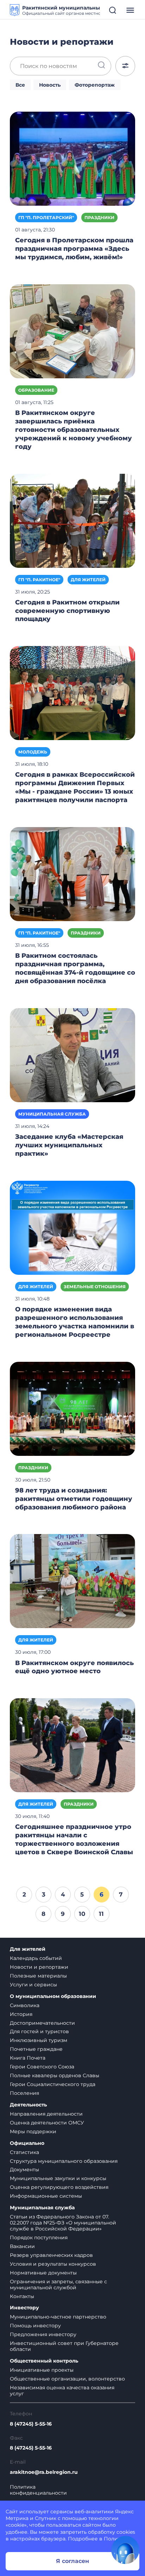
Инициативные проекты (42, 2370)
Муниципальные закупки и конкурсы (58, 2178)
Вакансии (22, 2246)
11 (101, 1914)
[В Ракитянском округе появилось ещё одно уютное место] (72, 1581)
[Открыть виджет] (125, 2550)
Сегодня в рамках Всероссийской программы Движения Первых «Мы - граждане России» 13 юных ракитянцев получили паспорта (75, 787)
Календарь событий (36, 1958)
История (21, 2014)
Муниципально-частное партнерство (58, 2317)
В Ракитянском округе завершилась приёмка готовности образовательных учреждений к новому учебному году (74, 430)
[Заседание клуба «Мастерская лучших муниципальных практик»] (72, 1055)
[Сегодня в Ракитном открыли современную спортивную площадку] (72, 520)
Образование (36, 390)
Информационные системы (46, 2196)
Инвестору (24, 2308)
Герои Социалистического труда (53, 2084)
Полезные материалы (38, 1976)
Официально (27, 2143)
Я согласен (72, 2561)
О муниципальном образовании (53, 1996)
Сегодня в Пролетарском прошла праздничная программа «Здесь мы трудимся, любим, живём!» (74, 249)
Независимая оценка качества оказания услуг (62, 2391)
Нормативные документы (43, 2273)
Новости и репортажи (39, 1967)
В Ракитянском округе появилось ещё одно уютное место (74, 1667)
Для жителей (88, 580)
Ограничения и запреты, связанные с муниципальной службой (58, 2285)
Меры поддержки (33, 2131)
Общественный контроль (44, 2361)
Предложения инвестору (43, 2334)
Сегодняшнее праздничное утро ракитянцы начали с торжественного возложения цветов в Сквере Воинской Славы (74, 1839)
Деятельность (28, 2105)
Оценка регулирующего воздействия (59, 2187)
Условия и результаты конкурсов (53, 2264)
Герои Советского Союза (42, 2067)
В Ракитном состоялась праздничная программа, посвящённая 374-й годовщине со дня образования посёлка (75, 968)
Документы (24, 2170)
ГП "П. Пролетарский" (46, 218)
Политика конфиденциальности (38, 2490)
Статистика (24, 2152)
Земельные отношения (95, 1287)
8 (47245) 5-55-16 (31, 2424)
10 (82, 1914)
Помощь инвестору (35, 2326)
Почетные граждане (36, 2049)
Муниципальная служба (52, 1114)
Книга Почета (28, 2058)
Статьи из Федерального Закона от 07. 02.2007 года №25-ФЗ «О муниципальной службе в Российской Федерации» (63, 2223)
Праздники (99, 218)
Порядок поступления (39, 2237)
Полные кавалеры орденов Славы (55, 2075)
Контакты (22, 2296)
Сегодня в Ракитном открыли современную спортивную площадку (67, 611)
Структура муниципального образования (64, 2161)
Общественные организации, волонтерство (67, 2379)
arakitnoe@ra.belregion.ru (44, 2472)
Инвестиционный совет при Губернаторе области (64, 2346)
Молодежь (33, 752)
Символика (25, 2005)
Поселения (24, 2093)
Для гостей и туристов (39, 2031)
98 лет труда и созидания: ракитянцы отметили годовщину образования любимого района (74, 1499)
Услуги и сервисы (33, 1985)
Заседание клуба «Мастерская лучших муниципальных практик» (69, 1145)
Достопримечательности (42, 2023)
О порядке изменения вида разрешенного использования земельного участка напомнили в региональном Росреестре (75, 1322)
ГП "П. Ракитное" (39, 580)
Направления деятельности (46, 2114)
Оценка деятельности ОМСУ (47, 2123)
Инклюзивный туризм (39, 2040)
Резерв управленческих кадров (51, 2255)
